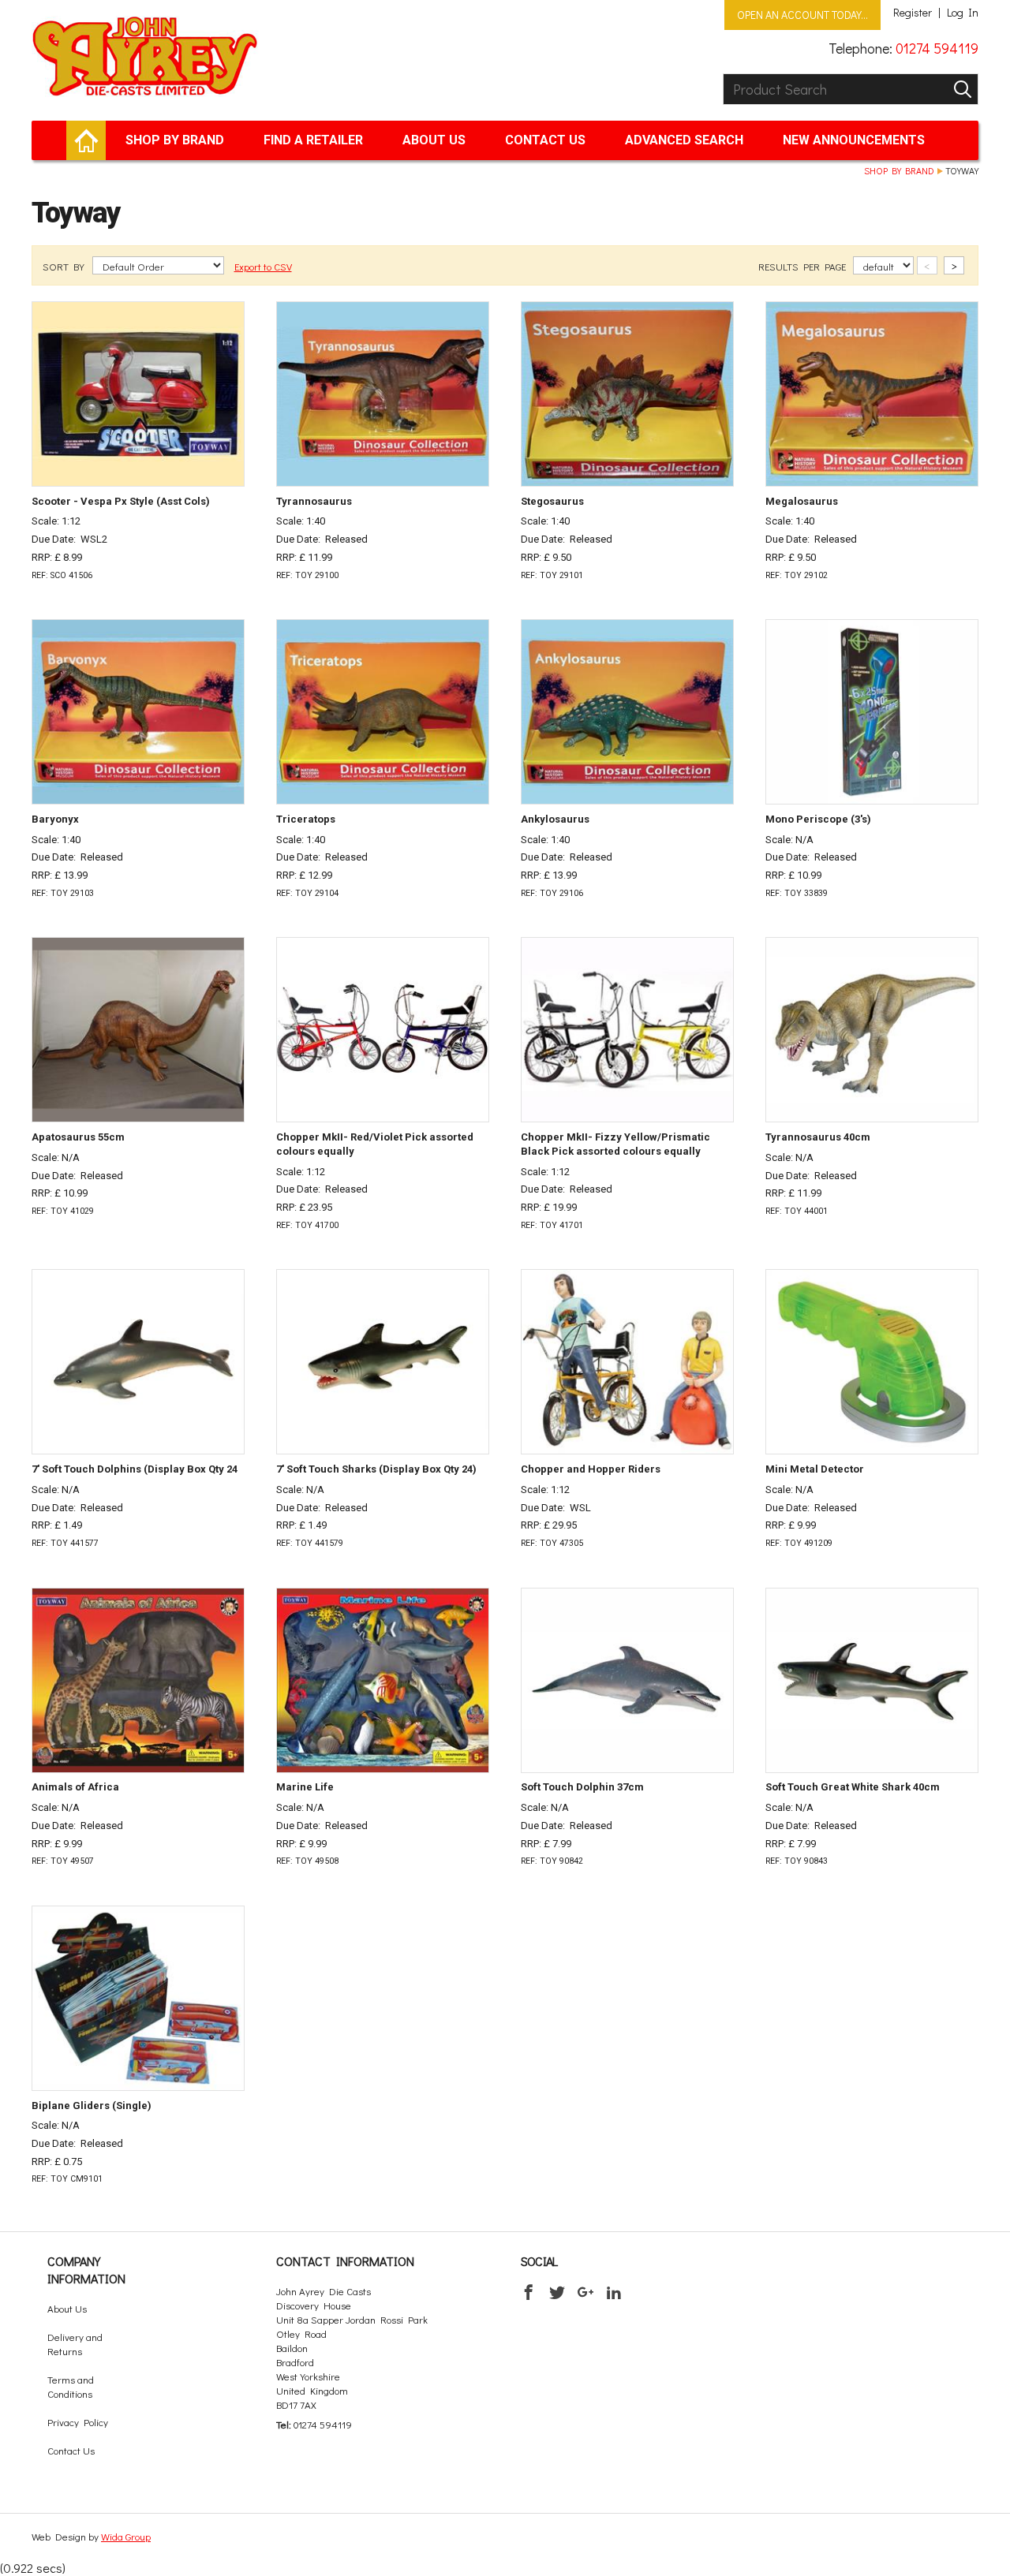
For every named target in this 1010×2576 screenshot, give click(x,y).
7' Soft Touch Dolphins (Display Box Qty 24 (135, 1469)
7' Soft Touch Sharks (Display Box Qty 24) (376, 1469)
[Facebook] (529, 2292)
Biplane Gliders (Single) (92, 2106)
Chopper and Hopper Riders (591, 1469)
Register (913, 13)
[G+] (585, 2292)
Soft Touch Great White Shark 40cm (853, 1787)
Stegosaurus (552, 501)
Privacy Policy (78, 2422)
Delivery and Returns (75, 2344)
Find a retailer (313, 140)
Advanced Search (684, 140)
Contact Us (545, 140)
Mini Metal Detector (815, 1469)
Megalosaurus (802, 501)
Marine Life (305, 1787)
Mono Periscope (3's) (818, 819)
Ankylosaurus (555, 819)
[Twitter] (557, 2292)
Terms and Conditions (71, 2386)
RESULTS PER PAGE (803, 266)
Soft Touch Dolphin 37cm (582, 1787)
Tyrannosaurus (314, 501)
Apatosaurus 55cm (78, 1137)
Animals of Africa (75, 1787)
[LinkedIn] (614, 2292)
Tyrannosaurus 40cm (818, 1137)
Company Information (86, 2270)
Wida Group (126, 2536)
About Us (434, 140)
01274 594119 (937, 48)
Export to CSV (263, 266)
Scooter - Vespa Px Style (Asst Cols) (121, 501)
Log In (963, 13)
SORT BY (65, 266)
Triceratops (306, 819)
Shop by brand (175, 140)
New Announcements (854, 140)
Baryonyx (55, 819)
